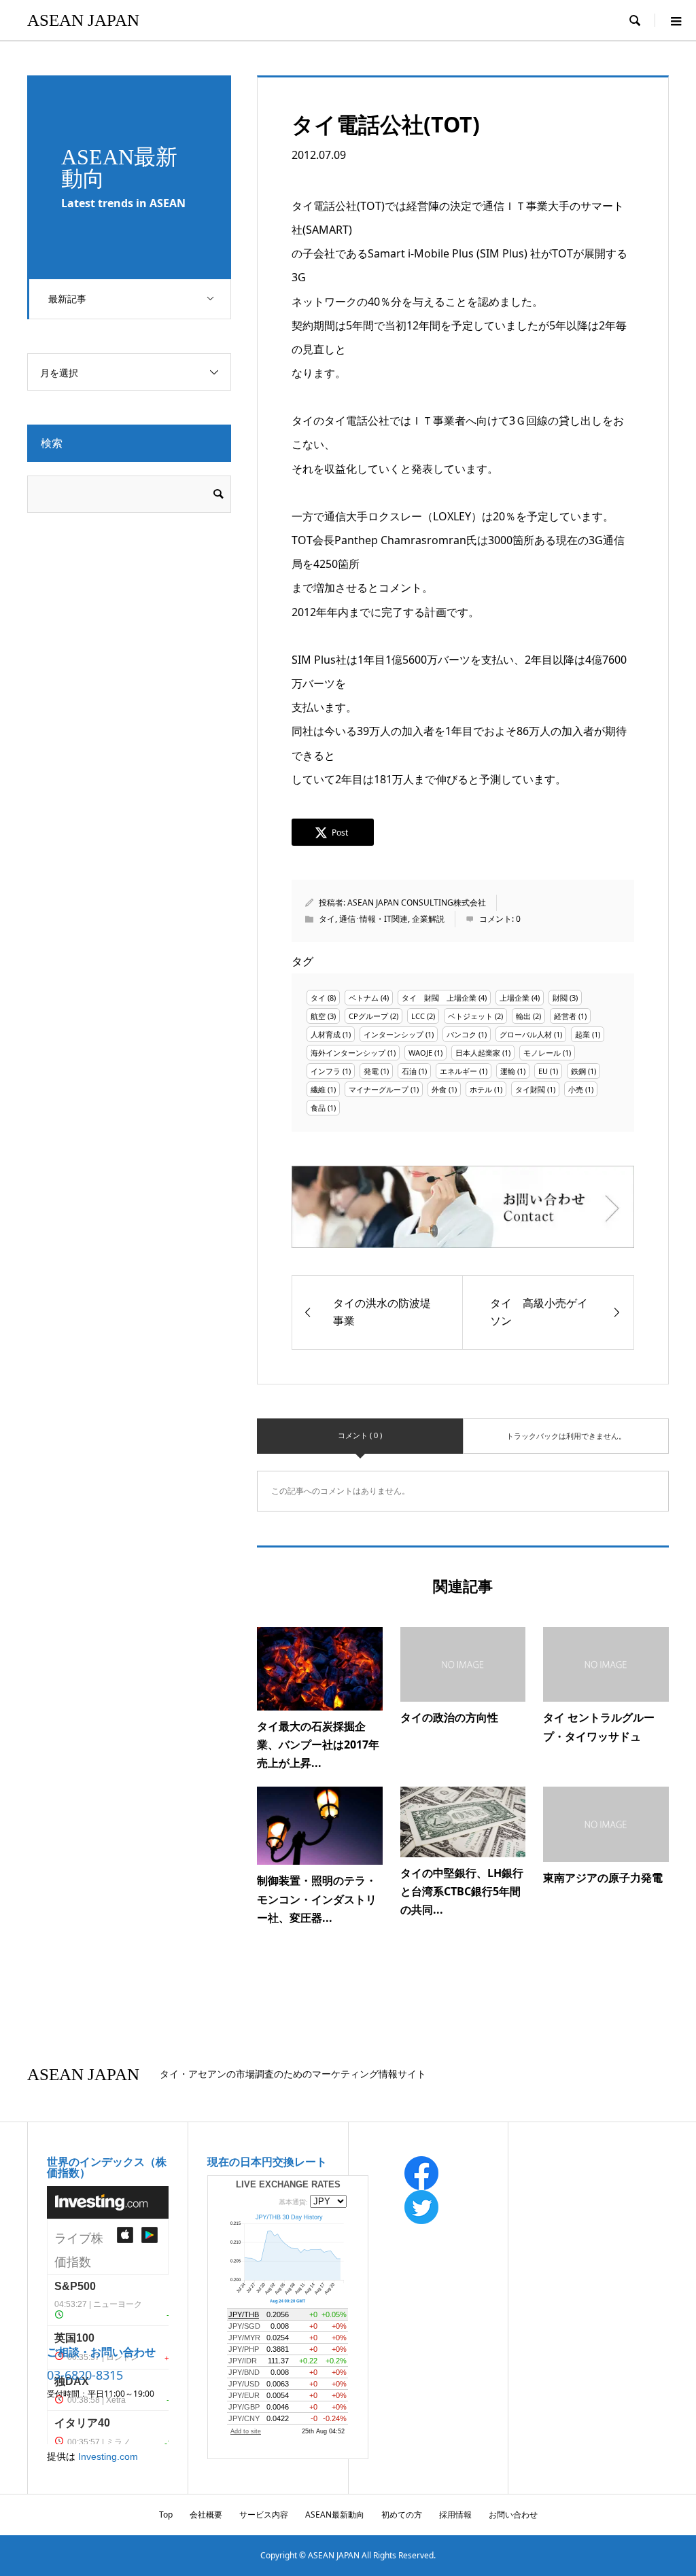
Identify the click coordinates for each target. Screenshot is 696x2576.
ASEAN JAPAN (83, 20)
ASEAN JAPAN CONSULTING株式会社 (417, 902)
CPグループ (368, 1016)
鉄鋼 (578, 1071)
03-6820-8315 (85, 2375)
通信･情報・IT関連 (373, 919)
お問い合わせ (513, 2515)
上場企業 (515, 998)
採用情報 (455, 2515)
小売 (576, 1089)
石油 (409, 1071)
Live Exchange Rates (288, 2184)
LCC (418, 1016)
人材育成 (326, 1034)
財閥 (560, 998)
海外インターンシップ (348, 1053)
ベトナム (364, 998)
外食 (439, 1089)
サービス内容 (264, 2515)
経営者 (565, 1016)
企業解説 (428, 919)
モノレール (542, 1053)
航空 (318, 1016)
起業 (582, 1034)
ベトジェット (470, 1016)
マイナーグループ (379, 1089)
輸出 (523, 1016)
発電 (371, 1071)
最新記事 (67, 299)
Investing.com (108, 2456)
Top (166, 2515)
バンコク (462, 1034)
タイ (327, 919)
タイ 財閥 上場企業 (439, 998)
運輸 (508, 1071)
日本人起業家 (478, 1053)
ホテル (481, 1089)
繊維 (318, 1089)
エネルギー (458, 1071)
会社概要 (206, 2515)
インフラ (326, 1071)
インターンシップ (394, 1034)
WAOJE (420, 1053)
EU (543, 1071)
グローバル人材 (526, 1034)
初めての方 (402, 2515)
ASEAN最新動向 (335, 2515)
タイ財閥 (530, 1089)
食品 (318, 1108)
